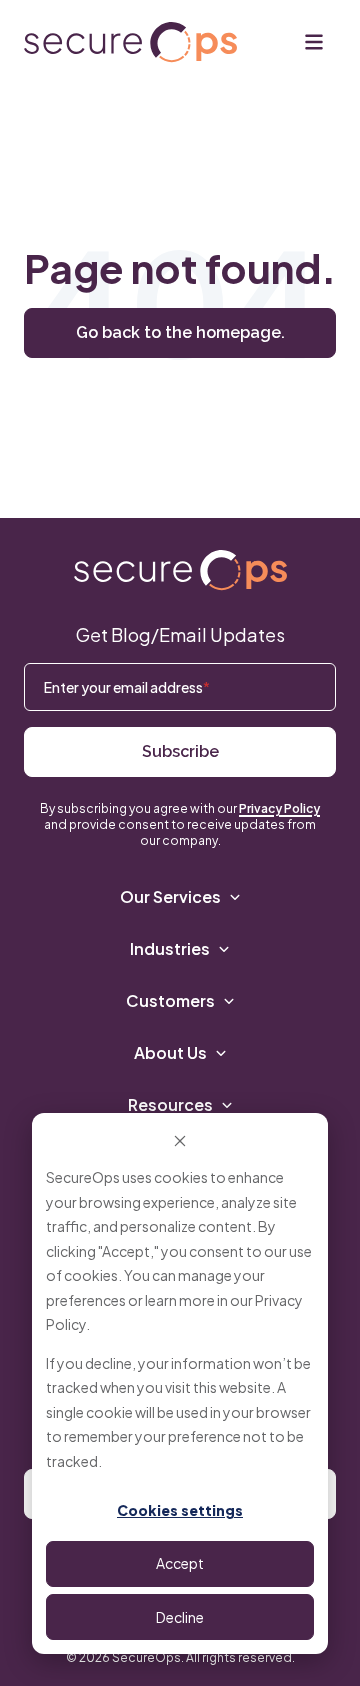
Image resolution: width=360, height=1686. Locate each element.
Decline (180, 1617)
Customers (170, 1000)
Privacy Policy (279, 808)
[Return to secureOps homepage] (130, 42)
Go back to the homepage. (180, 332)
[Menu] (314, 42)
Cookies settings (180, 1510)
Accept (180, 1563)
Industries (170, 948)
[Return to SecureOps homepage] (180, 570)
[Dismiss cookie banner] (180, 1139)
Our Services (170, 896)
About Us (170, 1052)
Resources (170, 1104)
